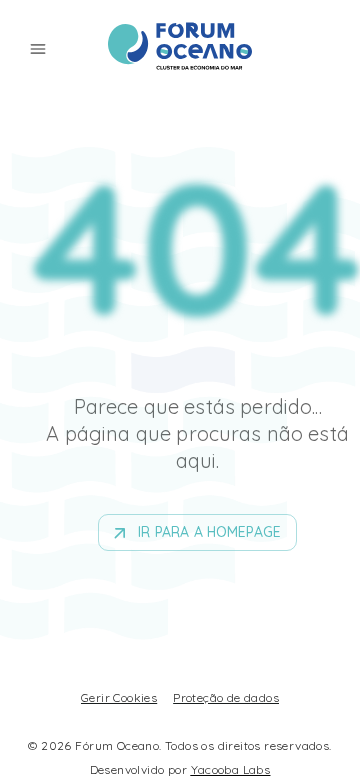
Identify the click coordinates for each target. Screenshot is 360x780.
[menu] (38, 49)
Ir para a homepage (209, 532)
